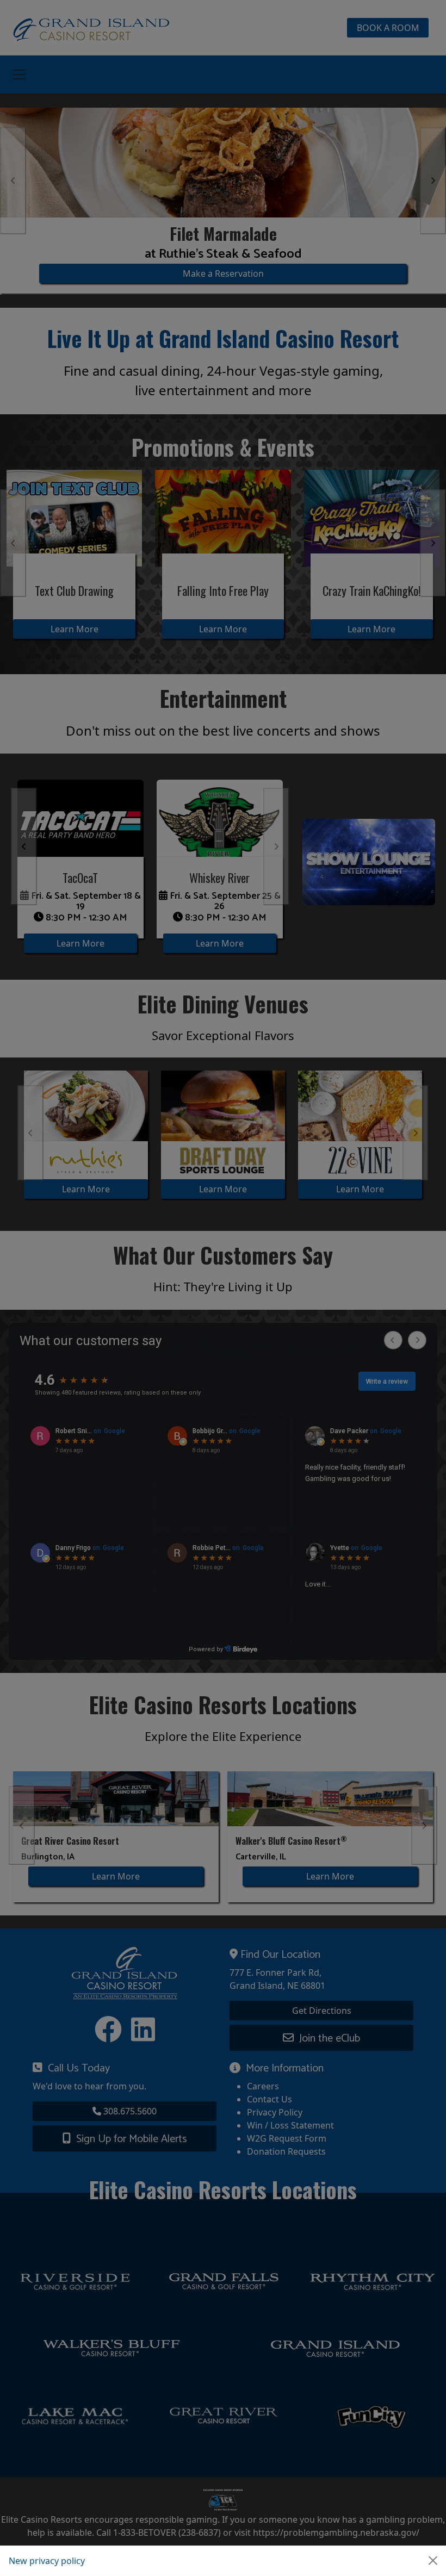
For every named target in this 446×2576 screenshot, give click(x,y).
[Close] (433, 2561)
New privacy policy (47, 2561)
